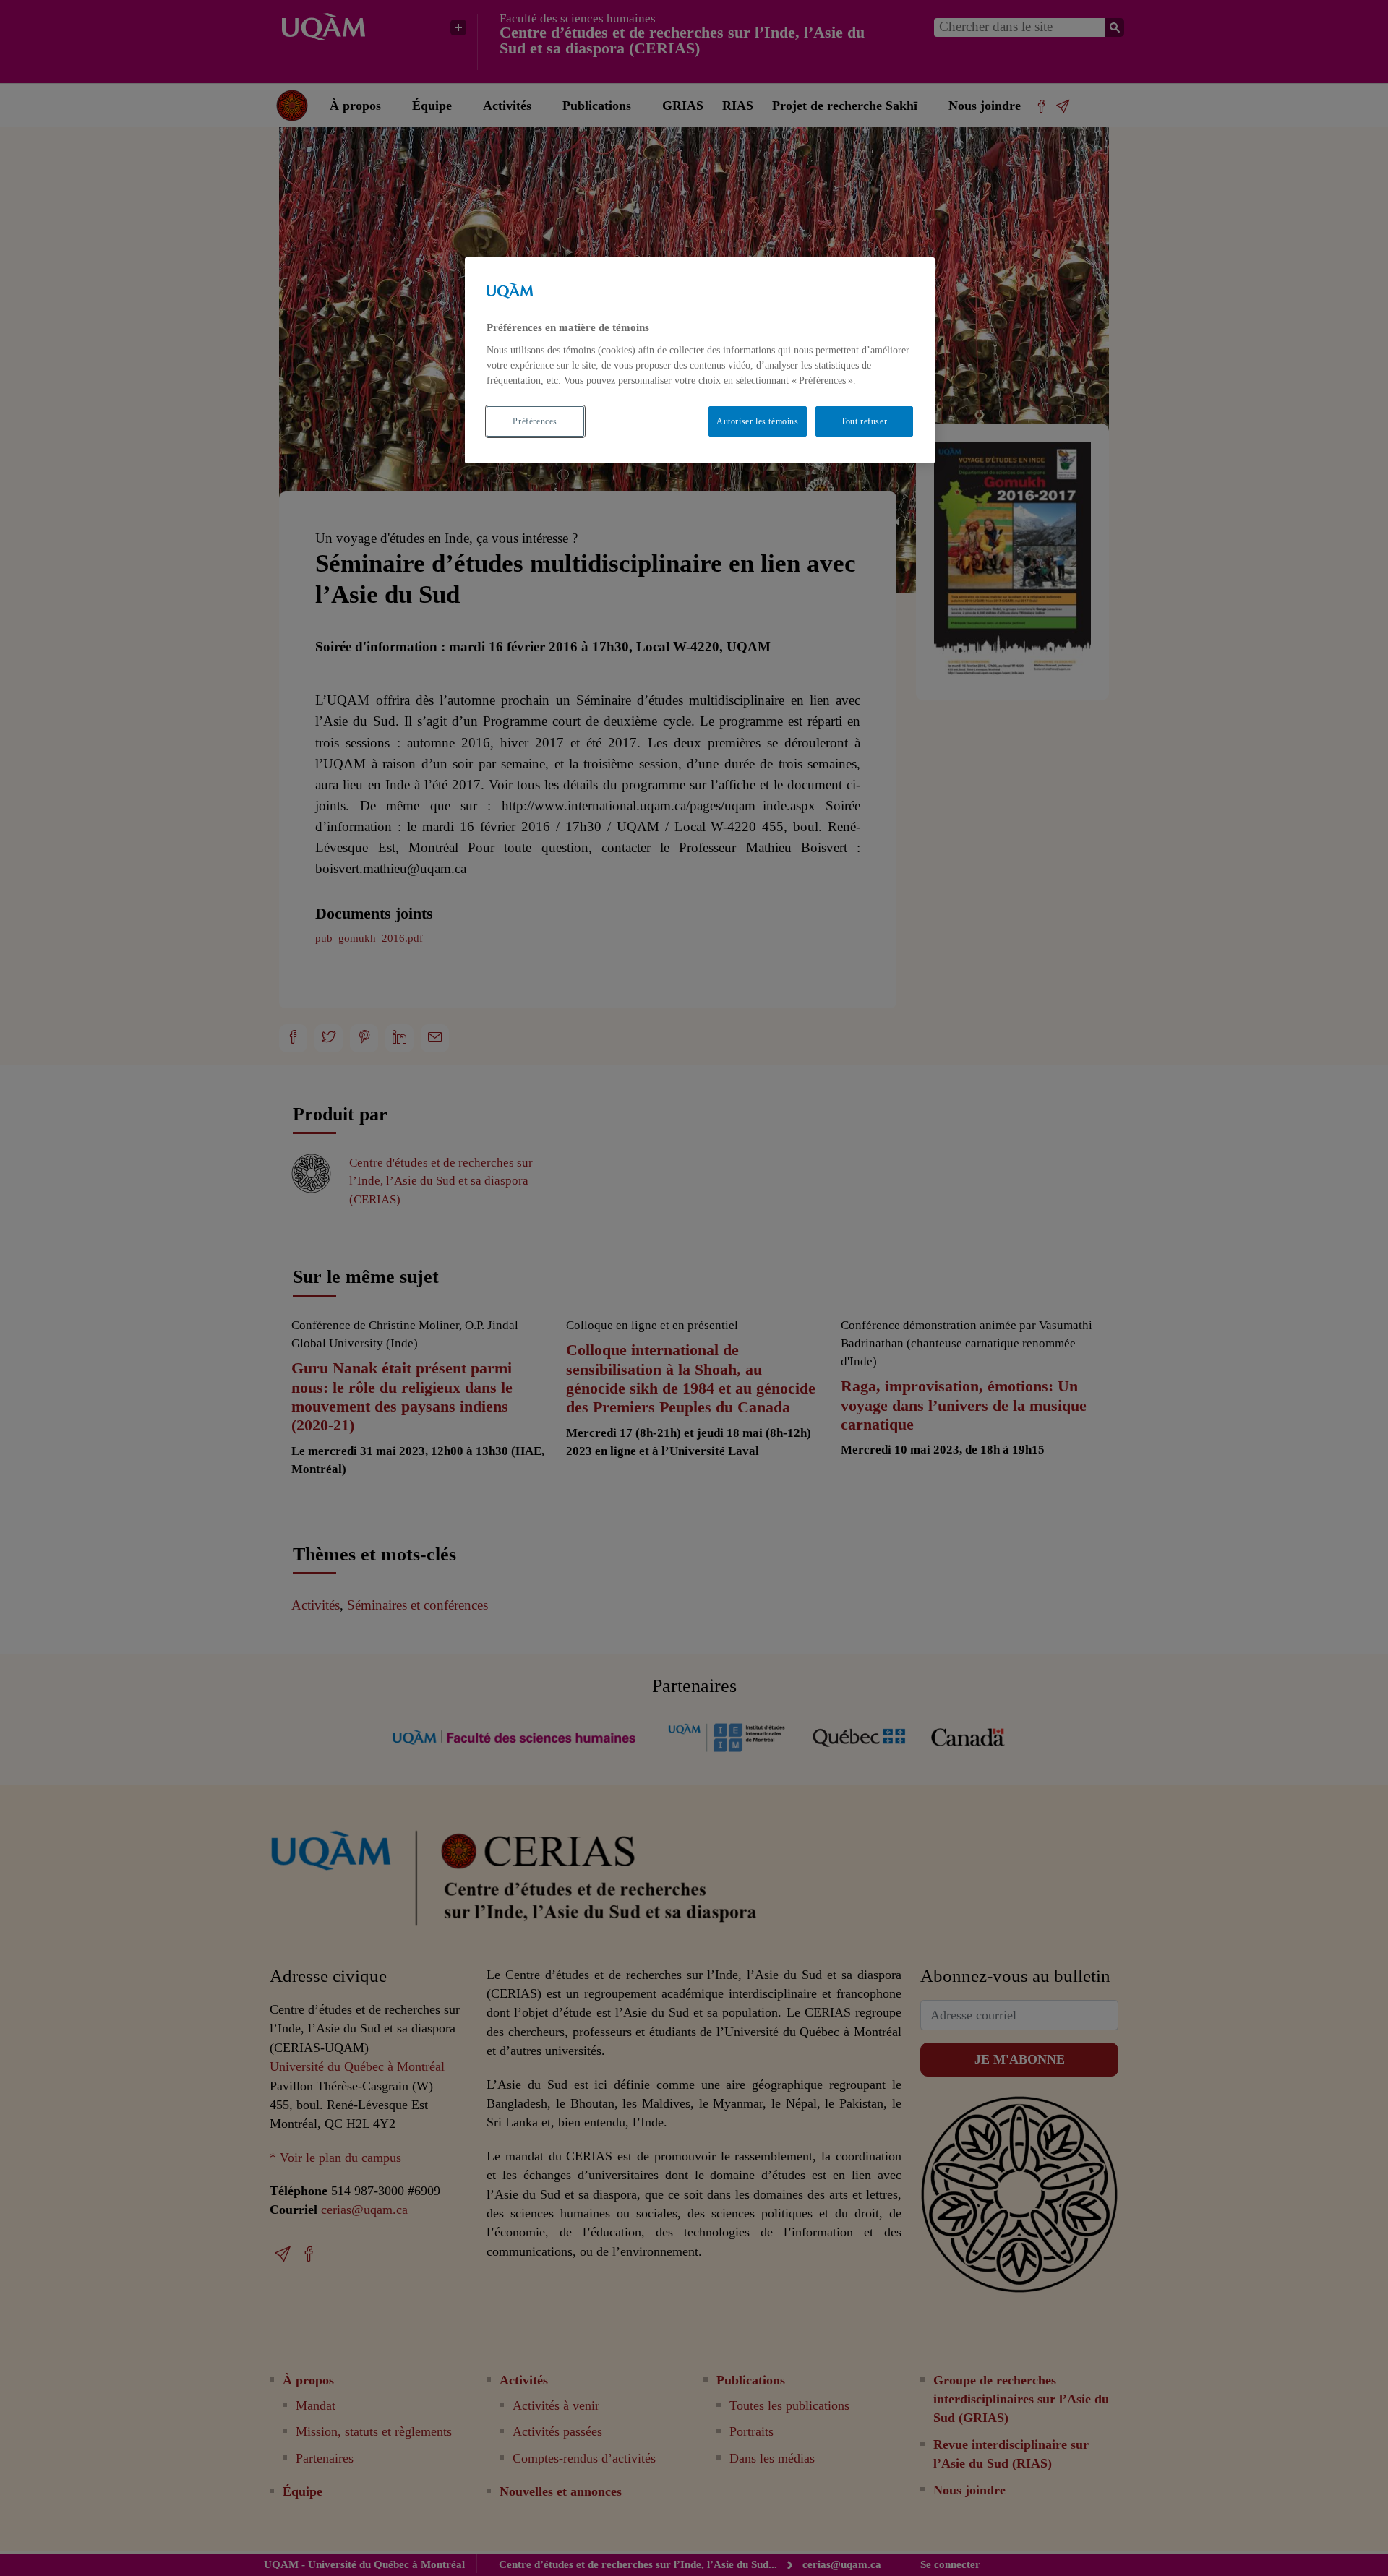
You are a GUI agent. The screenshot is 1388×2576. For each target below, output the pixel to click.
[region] (700, 360)
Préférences (535, 421)
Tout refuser (864, 421)
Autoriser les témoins (758, 421)
